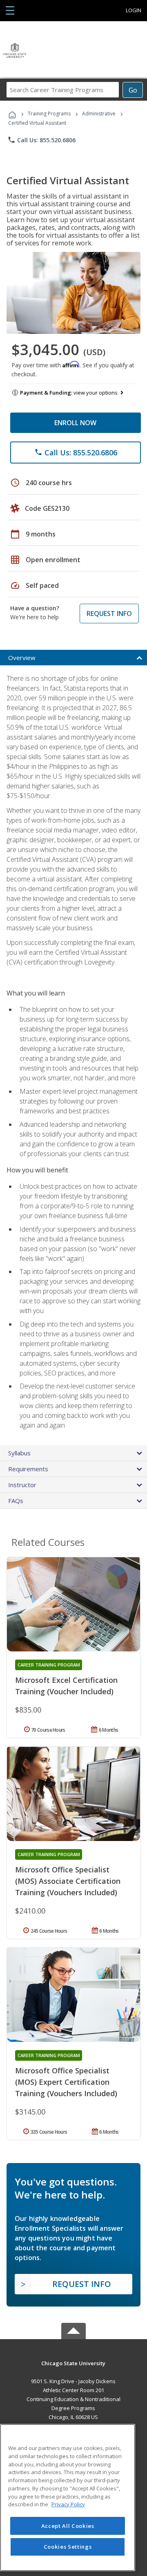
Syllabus (19, 1453)
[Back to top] (73, 2363)
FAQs (16, 1501)
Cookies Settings (68, 2547)
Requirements (28, 1469)
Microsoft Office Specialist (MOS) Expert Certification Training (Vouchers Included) (66, 2082)
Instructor (22, 1485)
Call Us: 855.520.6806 (41, 140)
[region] (68, 2498)
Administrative (99, 114)
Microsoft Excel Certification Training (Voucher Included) (66, 1686)
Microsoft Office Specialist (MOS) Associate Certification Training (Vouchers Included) (68, 1881)
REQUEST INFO (109, 614)
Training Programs (49, 114)
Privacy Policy (68, 2504)
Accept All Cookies (68, 2526)
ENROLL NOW (75, 423)
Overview (22, 658)
